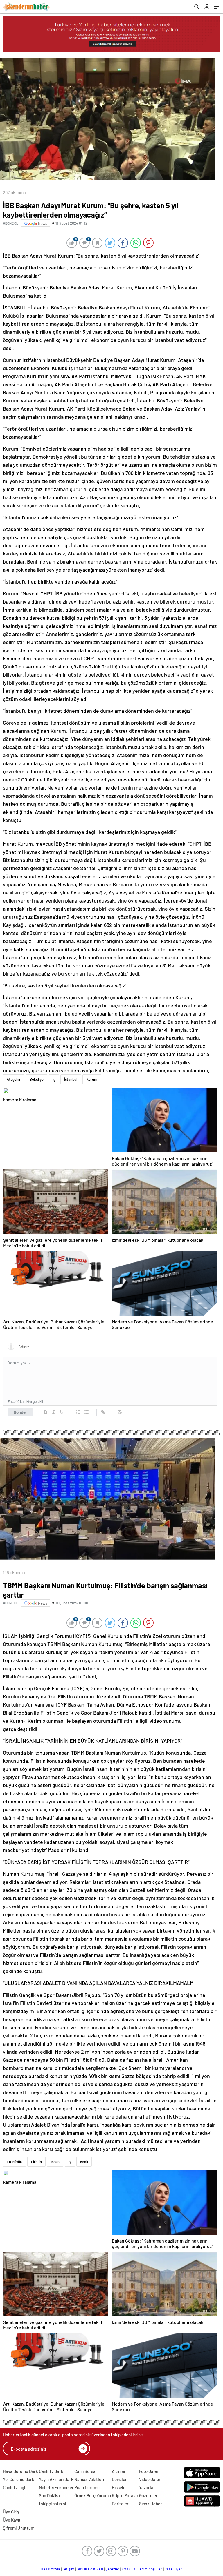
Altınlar (119, 2471)
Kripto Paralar (125, 2495)
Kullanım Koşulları (148, 2569)
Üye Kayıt (12, 2520)
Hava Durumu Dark (20, 2471)
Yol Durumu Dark (19, 2479)
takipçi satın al (53, 2504)
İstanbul (71, 1079)
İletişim (68, 2569)
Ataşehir (14, 1079)
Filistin (36, 2162)
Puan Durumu (87, 2487)
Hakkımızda (50, 2569)
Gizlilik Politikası (90, 2569)
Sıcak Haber (151, 2504)
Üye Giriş (11, 2512)
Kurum (92, 1079)
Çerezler (112, 2569)
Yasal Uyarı (174, 2569)
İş (54, 1079)
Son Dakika (49, 2495)
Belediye (37, 1079)
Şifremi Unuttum (19, 2528)
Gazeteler (148, 2495)
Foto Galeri (149, 2471)
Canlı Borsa (85, 2471)
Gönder (20, 1412)
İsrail (84, 2162)
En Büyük (14, 2162)
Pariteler (120, 2504)
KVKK (126, 2569)
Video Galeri (150, 2479)
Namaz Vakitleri (89, 2479)
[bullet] (87, 1412)
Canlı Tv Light (16, 2487)
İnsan (55, 2162)
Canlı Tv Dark (51, 2471)
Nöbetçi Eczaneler (56, 2487)
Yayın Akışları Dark (56, 2479)
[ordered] (78, 1412)
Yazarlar (147, 2487)
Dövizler (119, 2479)
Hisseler (119, 2487)
